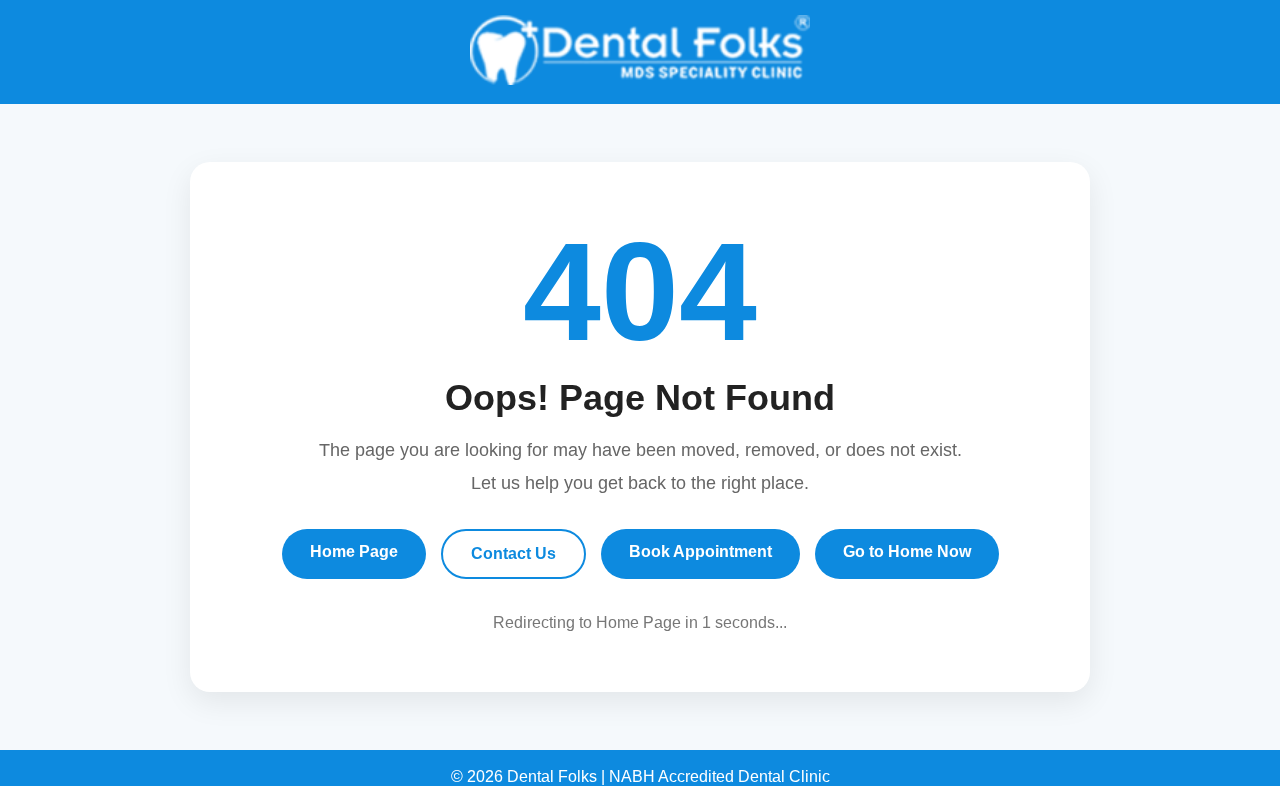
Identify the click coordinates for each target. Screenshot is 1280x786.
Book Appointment (700, 551)
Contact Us (513, 553)
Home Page (354, 551)
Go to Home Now (907, 551)
